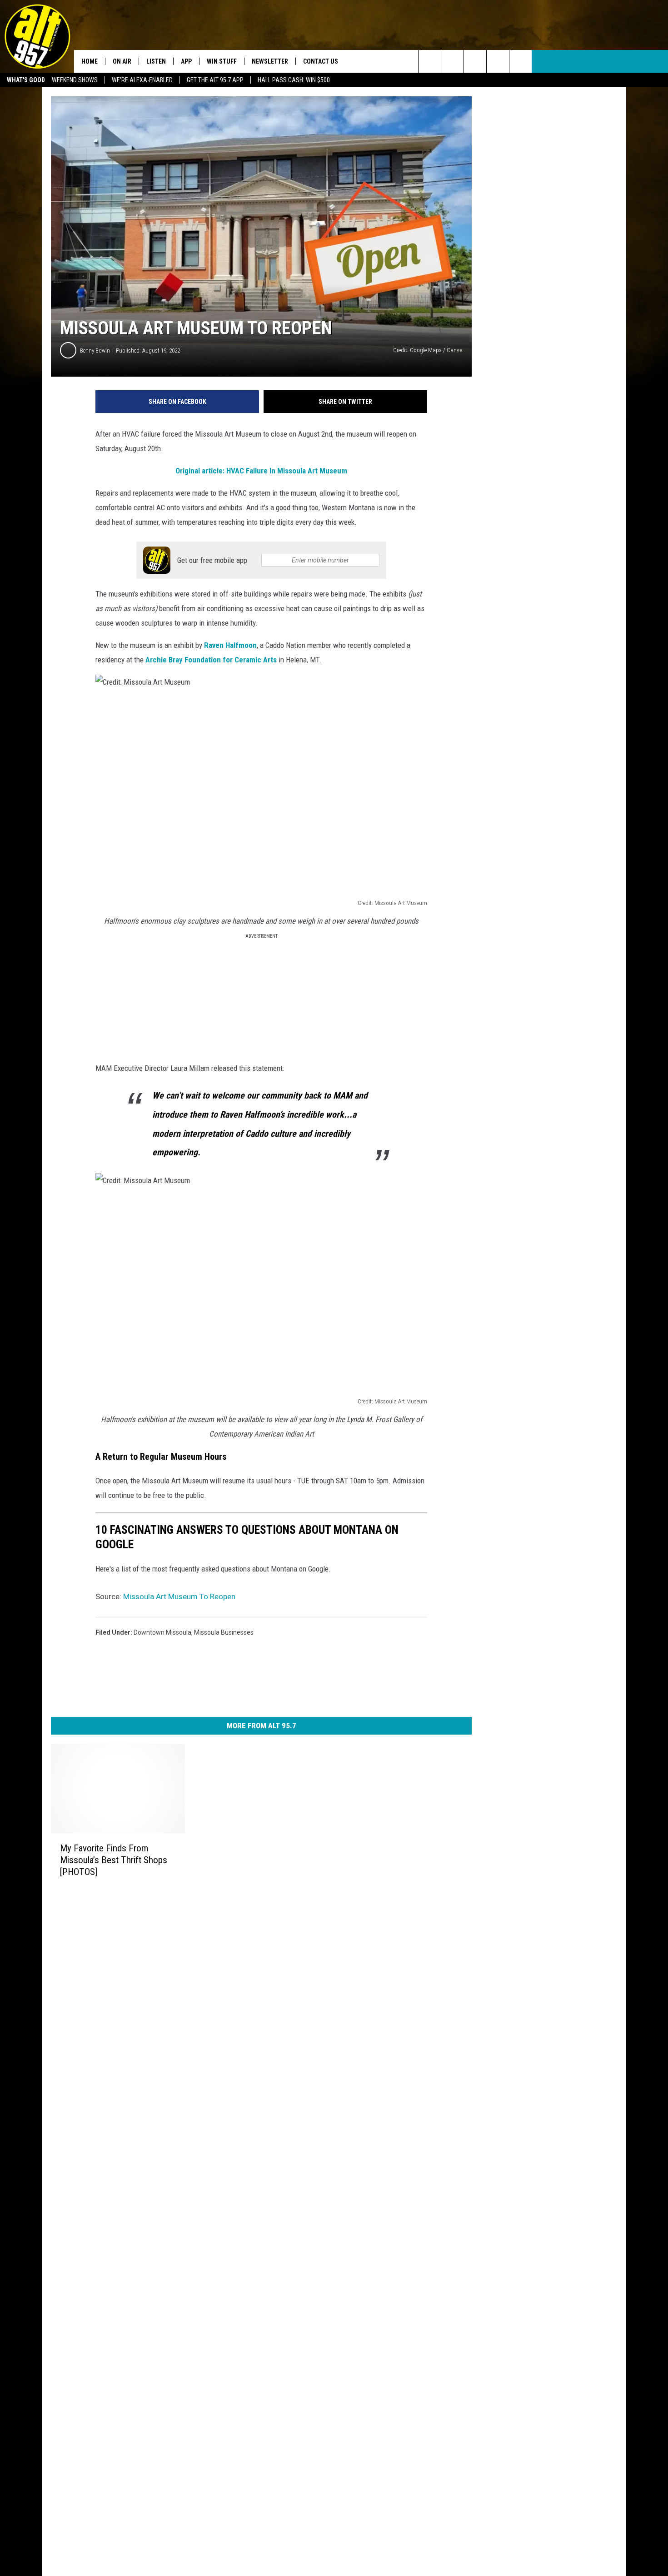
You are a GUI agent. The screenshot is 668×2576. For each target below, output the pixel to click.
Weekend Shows (75, 80)
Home (90, 61)
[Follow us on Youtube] (521, 61)
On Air (122, 61)
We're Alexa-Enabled (142, 80)
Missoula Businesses (224, 1632)
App (186, 61)
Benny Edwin (95, 351)
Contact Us (321, 61)
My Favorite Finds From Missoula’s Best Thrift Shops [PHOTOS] (114, 1860)
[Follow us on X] (498, 61)
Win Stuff (222, 61)
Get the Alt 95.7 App (215, 80)
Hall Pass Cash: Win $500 (294, 80)
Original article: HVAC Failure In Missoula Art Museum (261, 471)
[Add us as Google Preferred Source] (452, 61)
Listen (156, 61)
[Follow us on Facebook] (475, 61)
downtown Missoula (162, 1632)
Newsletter (270, 61)
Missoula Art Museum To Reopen (179, 1596)
